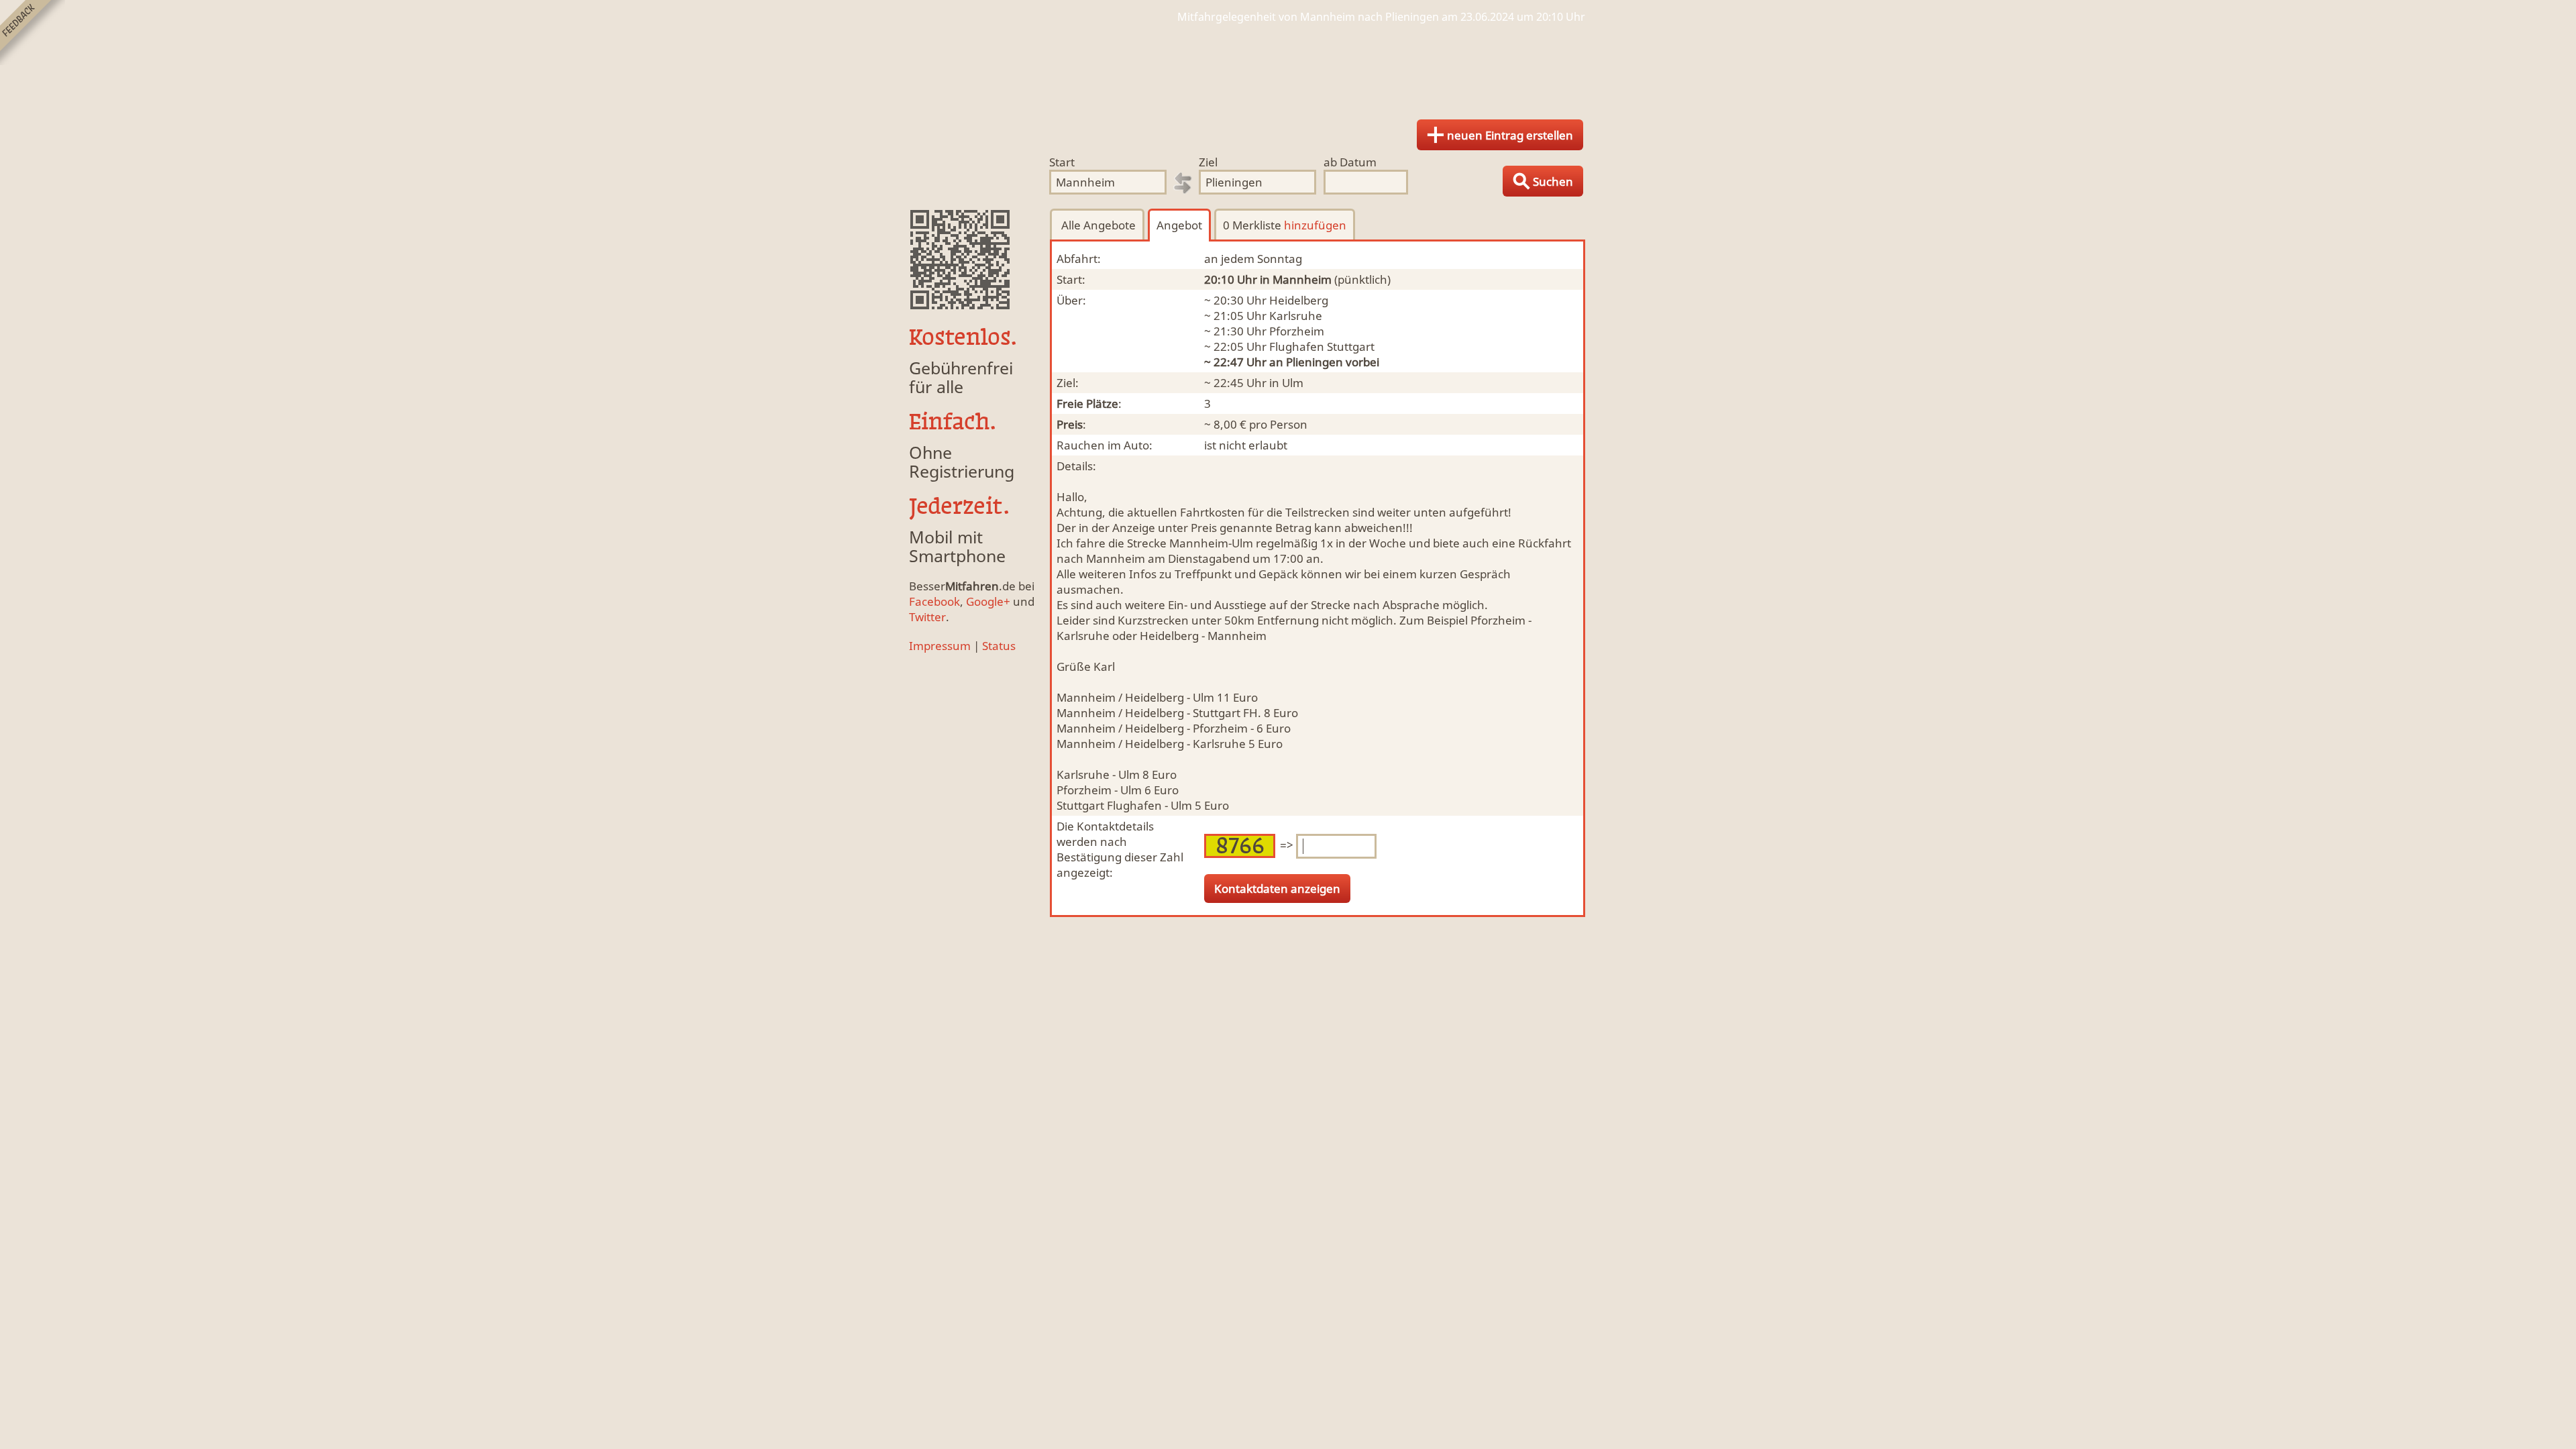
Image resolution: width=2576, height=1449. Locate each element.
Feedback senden (33, 33)
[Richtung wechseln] (1183, 183)
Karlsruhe (1296, 316)
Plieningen (1314, 362)
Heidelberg (1299, 300)
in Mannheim (1296, 279)
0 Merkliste (1285, 225)
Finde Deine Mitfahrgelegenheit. (1288, 67)
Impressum (940, 646)
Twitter (927, 617)
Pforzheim (1297, 331)
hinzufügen (1315, 225)
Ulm (1293, 383)
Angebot (1179, 225)
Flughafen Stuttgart (1322, 346)
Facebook (934, 601)
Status (999, 646)
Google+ (988, 601)
